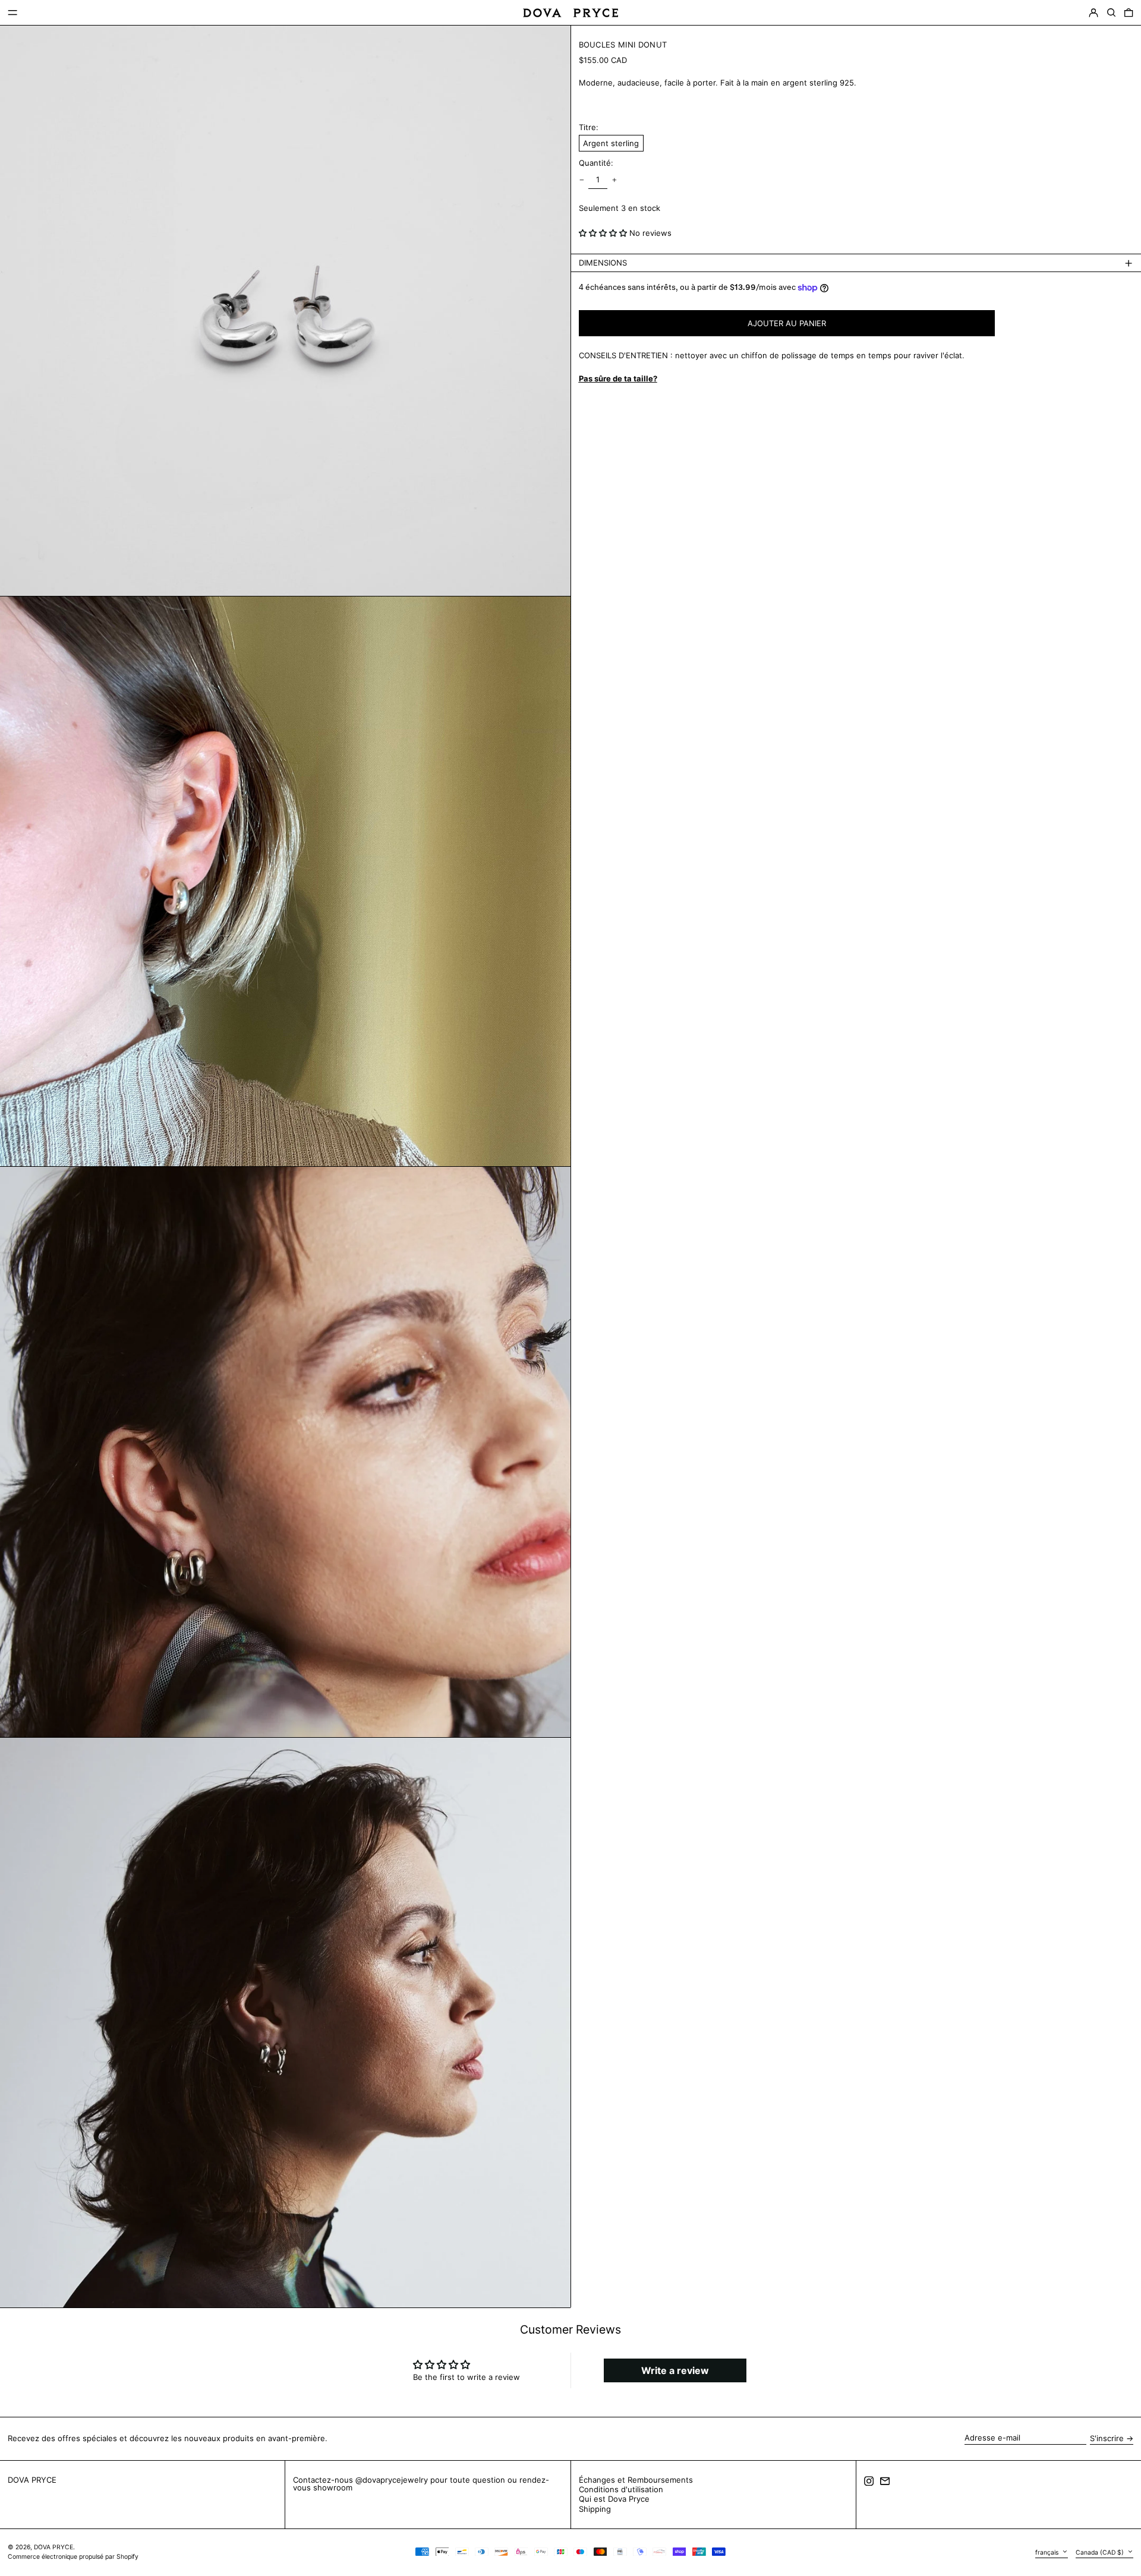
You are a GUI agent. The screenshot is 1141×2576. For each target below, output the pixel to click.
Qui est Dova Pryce (614, 2499)
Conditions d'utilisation (621, 2489)
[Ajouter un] (614, 180)
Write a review (675, 2370)
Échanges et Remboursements (636, 2480)
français (1048, 2552)
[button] (1111, 13)
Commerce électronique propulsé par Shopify (73, 2557)
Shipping (595, 2509)
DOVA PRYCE (32, 2480)
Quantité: (596, 164)
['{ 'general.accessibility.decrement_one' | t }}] (581, 180)
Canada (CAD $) (1101, 2552)
